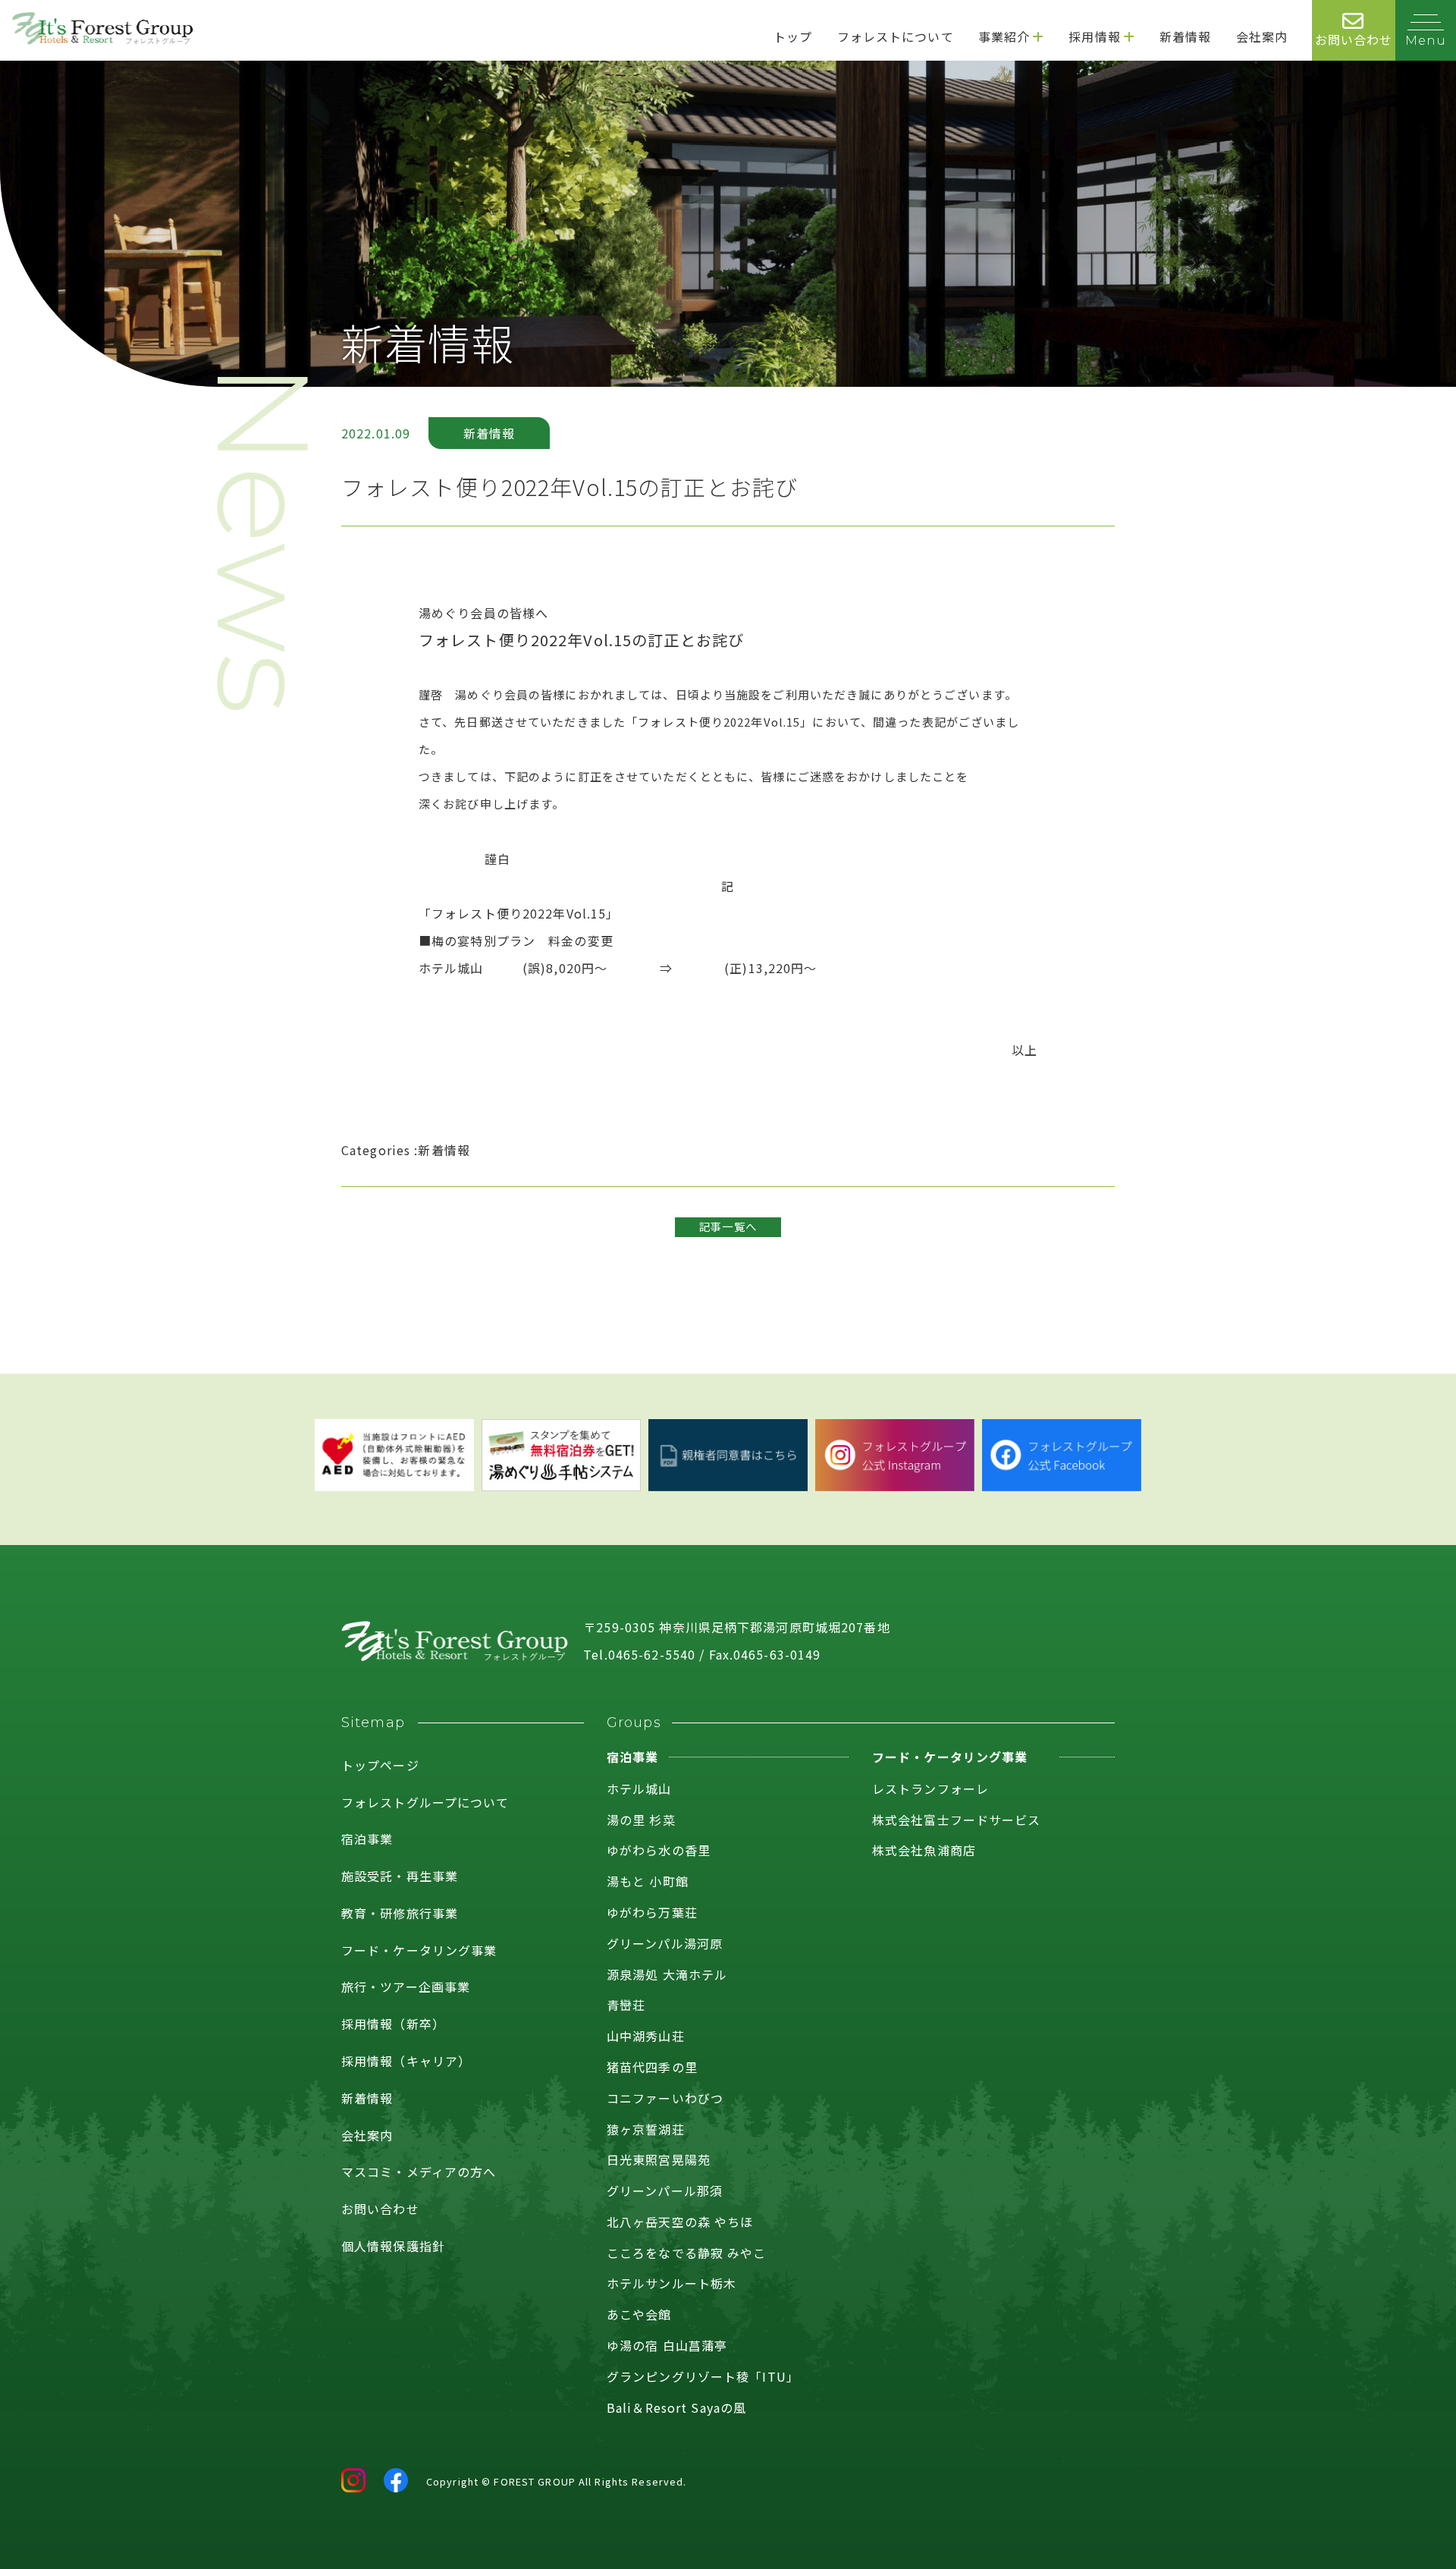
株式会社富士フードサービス (957, 1820)
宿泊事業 (367, 1839)
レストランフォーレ (930, 1789)
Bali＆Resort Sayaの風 (676, 2407)
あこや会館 (639, 2314)
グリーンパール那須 (665, 2191)
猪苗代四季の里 (652, 2067)
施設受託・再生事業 (400, 1876)
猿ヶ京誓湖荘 (646, 2129)
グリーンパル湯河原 (665, 1943)
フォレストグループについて (425, 1802)
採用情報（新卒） (393, 2024)
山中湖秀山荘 (646, 2036)
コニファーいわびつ (665, 2098)
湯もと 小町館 (648, 1881)
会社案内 (367, 2135)
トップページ (380, 1765)
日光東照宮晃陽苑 (659, 2159)
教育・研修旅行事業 (400, 1913)
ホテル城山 (639, 1789)
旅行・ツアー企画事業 (406, 1986)
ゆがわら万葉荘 (652, 1912)
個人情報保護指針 (393, 2246)
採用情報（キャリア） (406, 2061)
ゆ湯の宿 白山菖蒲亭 (667, 2345)
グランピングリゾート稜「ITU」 (703, 2376)
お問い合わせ (380, 2209)
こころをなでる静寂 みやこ (687, 2253)
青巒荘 (626, 2005)
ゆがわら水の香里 (659, 1850)
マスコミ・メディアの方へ (419, 2172)
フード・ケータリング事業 (419, 1950)
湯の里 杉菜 (641, 1820)
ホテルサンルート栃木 (672, 2283)
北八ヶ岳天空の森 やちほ (680, 2222)
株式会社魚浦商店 (924, 1850)
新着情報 (367, 2098)
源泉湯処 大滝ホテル (667, 1974)
